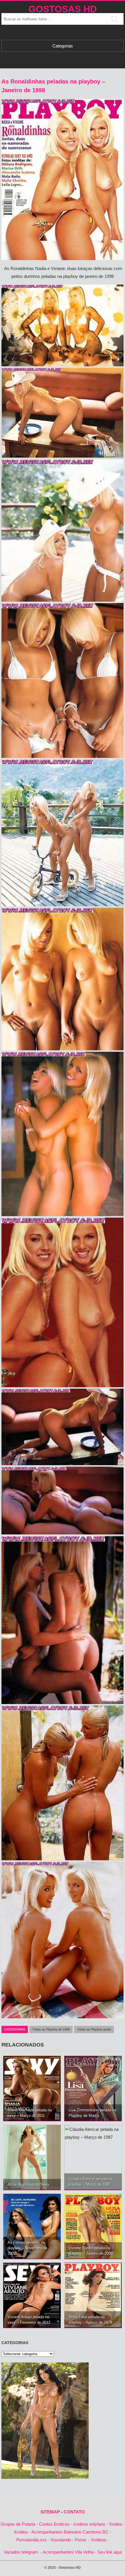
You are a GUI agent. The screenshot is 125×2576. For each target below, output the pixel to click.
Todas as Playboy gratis (94, 2029)
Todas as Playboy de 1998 (51, 2029)
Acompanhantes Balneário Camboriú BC (70, 2532)
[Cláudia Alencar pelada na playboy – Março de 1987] (93, 2157)
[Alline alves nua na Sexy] (32, 2157)
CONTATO (74, 2512)
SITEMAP (50, 2512)
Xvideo (116, 2524)
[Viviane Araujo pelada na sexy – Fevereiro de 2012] (32, 2295)
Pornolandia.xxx (32, 2540)
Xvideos (99, 2540)
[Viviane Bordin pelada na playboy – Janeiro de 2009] (93, 2226)
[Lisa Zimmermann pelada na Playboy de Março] (93, 2088)
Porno (80, 2540)
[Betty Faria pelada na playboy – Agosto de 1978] (93, 2295)
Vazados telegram (21, 2552)
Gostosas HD (63, 9)
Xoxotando (61, 2540)
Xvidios (21, 2532)
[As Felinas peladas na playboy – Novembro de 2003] (32, 2226)
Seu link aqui (109, 2552)
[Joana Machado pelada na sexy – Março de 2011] (32, 2088)
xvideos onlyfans (89, 2524)
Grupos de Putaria (18, 2524)
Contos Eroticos (54, 2524)
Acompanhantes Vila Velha (68, 2552)
